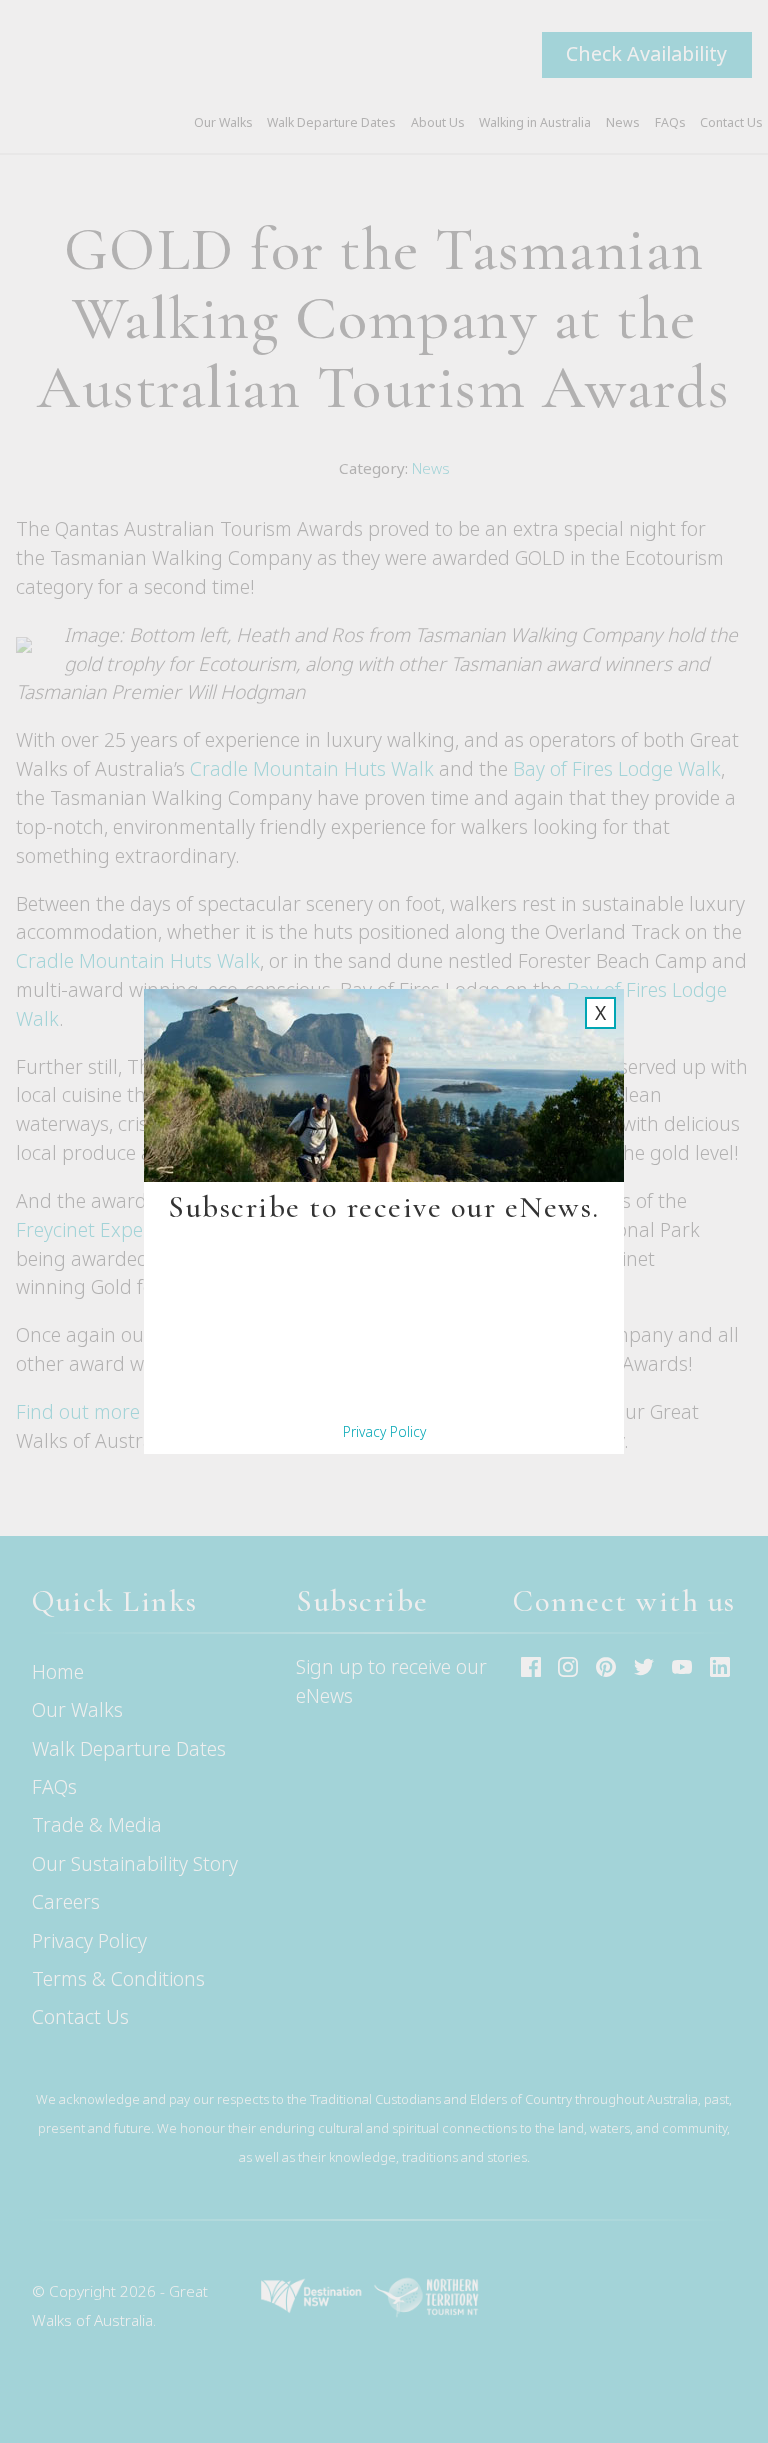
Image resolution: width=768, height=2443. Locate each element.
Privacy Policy (384, 1431)
